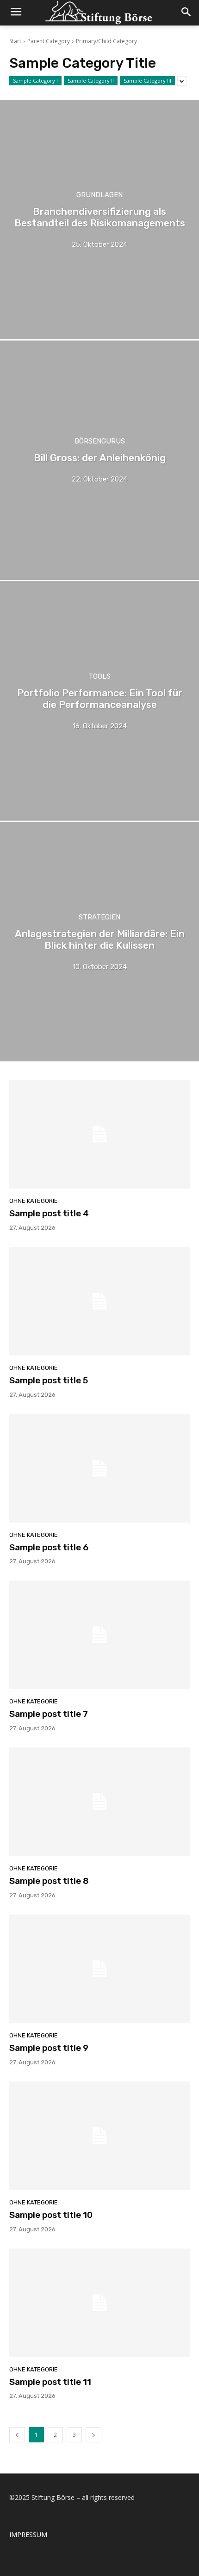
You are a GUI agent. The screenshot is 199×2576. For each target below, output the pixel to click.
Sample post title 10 (51, 2215)
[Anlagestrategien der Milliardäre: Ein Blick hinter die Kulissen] (99, 942)
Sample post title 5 (49, 1380)
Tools (99, 677)
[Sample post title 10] (99, 2136)
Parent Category (49, 41)
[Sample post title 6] (99, 1468)
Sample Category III (147, 80)
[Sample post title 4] (99, 1134)
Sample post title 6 (49, 1547)
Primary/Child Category (106, 41)
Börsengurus (100, 441)
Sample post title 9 (49, 2048)
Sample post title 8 (49, 1881)
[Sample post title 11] (99, 2303)
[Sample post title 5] (99, 1301)
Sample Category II (91, 80)
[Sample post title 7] (99, 1635)
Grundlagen (99, 195)
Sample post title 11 (50, 2382)
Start (15, 41)
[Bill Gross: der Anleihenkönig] (99, 460)
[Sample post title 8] (99, 1802)
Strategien (99, 917)
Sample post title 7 (49, 1714)
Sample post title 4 (49, 1213)
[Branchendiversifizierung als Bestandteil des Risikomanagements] (99, 219)
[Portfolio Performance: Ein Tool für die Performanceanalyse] (99, 701)
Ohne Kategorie (34, 1201)
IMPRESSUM (28, 2534)
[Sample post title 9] (99, 1969)
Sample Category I (35, 80)
